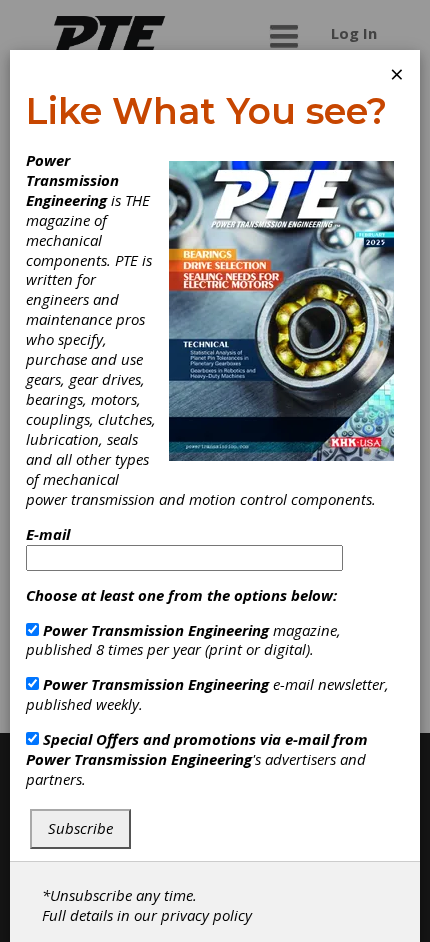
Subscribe (80, 828)
